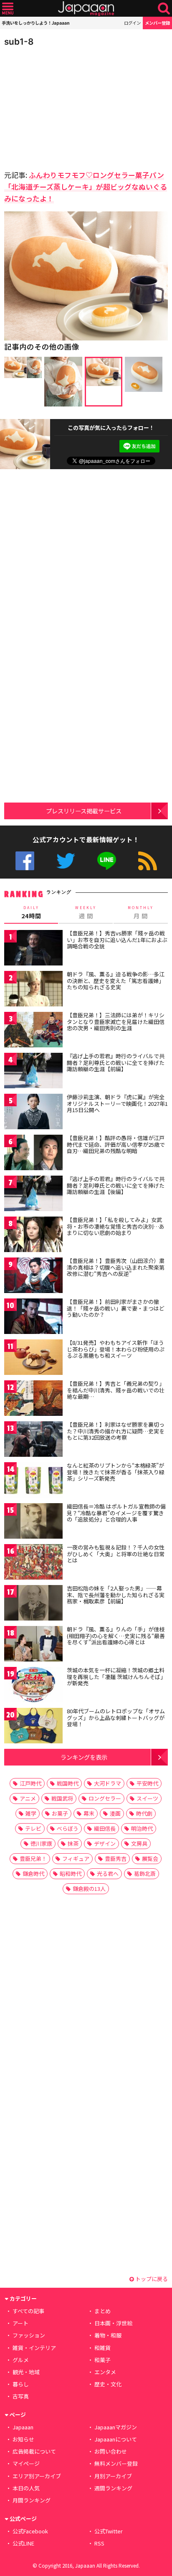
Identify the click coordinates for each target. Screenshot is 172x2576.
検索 (164, 9)
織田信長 (105, 1828)
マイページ (26, 2463)
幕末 (89, 1813)
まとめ (102, 2311)
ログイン (132, 23)
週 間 (86, 912)
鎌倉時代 (33, 1874)
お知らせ (23, 2439)
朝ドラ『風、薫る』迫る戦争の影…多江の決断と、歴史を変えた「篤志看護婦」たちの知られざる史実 (116, 981)
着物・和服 (108, 2335)
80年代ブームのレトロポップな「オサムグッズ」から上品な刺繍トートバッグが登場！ (116, 1717)
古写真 (21, 2396)
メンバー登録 (157, 23)
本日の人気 (26, 2488)
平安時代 (147, 1783)
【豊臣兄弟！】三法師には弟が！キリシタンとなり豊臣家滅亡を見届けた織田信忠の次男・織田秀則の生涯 (116, 1021)
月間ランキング (32, 2500)
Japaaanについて (116, 2439)
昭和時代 (71, 1874)
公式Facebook (25, 861)
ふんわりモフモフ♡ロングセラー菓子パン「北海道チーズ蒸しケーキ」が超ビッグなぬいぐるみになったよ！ (86, 187)
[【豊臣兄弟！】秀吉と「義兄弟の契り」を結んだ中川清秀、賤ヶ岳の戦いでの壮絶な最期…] (33, 1399)
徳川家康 (41, 1843)
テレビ (33, 1828)
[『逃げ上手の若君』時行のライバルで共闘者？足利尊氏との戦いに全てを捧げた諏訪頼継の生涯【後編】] (33, 1195)
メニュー (8, 9)
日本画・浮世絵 (113, 2323)
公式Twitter (66, 861)
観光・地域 (26, 2372)
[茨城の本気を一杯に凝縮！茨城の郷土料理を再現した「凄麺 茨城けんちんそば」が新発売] (33, 1686)
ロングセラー (105, 1798)
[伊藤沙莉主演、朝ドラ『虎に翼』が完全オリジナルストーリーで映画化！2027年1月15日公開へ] (33, 1113)
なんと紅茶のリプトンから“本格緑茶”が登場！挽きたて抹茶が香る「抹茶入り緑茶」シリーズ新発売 (116, 1472)
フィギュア (76, 1858)
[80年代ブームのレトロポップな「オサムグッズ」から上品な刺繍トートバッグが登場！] (33, 1727)
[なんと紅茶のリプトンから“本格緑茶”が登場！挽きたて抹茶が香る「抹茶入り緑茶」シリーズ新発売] (33, 1481)
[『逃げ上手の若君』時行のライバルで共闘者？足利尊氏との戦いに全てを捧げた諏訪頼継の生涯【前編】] (33, 1072)
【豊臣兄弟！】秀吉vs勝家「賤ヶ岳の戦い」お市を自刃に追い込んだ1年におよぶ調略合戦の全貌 (117, 940)
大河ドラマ (107, 1783)
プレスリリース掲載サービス (84, 811)
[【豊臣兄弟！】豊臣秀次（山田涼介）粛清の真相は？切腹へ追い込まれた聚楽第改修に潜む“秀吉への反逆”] (33, 1277)
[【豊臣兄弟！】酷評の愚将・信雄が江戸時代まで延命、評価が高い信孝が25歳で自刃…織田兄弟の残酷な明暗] (33, 1154)
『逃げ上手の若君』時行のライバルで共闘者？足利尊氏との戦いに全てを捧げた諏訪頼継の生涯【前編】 (116, 1062)
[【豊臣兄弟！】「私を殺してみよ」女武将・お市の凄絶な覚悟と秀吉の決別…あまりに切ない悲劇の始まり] (33, 1236)
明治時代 (142, 1828)
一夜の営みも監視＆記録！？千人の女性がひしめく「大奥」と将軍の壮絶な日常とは (116, 1554)
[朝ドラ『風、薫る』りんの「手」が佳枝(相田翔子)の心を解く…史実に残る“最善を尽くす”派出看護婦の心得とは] (33, 1645)
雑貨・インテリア (34, 2348)
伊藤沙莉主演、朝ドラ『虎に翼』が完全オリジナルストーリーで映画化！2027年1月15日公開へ (117, 1103)
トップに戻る (151, 2279)
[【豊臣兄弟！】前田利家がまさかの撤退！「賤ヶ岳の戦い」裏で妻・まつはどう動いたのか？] (33, 1317)
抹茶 (73, 1843)
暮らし (21, 2384)
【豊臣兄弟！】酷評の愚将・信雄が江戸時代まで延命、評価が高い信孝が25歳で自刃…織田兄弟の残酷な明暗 (116, 1144)
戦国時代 (68, 1783)
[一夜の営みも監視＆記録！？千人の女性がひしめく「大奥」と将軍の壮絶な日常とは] (33, 1563)
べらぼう (68, 1828)
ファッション (29, 2335)
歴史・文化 (108, 2384)
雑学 (31, 1813)
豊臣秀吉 (116, 1858)
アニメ (28, 1798)
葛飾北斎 (145, 1874)
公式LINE (107, 861)
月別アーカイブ (113, 2476)
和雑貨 (102, 2348)
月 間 (141, 912)
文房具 (139, 1843)
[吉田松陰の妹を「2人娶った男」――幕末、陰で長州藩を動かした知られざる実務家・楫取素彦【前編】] (33, 1604)
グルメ (21, 2360)
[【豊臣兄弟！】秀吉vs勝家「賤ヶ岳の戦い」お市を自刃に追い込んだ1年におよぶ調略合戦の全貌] (33, 949)
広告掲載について (34, 2451)
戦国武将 (62, 1798)
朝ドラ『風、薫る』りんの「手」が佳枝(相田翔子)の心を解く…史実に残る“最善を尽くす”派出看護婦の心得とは (116, 1636)
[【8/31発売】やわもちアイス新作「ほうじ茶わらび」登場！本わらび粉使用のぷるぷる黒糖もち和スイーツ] (33, 1358)
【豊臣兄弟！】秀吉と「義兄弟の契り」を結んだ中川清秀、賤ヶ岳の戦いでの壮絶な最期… (116, 1390)
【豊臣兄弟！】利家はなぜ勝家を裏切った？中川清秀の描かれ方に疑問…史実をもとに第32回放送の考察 (116, 1431)
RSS (148, 861)
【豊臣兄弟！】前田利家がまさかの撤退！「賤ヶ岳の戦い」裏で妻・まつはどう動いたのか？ (116, 1308)
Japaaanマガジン (116, 2427)
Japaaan (86, 9)
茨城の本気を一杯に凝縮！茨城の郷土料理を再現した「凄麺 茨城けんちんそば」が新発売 (116, 1677)
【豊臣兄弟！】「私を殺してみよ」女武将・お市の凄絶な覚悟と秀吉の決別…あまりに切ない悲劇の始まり (116, 1226)
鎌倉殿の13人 (89, 1889)
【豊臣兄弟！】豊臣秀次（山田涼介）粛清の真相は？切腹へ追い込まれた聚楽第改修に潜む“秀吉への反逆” (116, 1267)
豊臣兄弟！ (33, 1858)
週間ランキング (113, 2488)
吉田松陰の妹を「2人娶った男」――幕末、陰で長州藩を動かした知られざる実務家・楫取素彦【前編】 (116, 1595)
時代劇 (144, 1813)
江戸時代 (30, 1783)
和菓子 (102, 2360)
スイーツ (147, 1798)
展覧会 (150, 1858)
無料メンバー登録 (116, 2463)
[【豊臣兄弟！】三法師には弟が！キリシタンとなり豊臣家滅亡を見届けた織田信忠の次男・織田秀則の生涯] (33, 1031)
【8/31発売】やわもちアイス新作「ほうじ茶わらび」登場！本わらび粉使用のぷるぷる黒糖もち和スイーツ (116, 1349)
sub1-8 (19, 42)
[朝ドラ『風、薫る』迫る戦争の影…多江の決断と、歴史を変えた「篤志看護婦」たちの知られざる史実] (33, 990)
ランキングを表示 (84, 1757)
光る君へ (108, 1874)
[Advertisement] (63, 106)
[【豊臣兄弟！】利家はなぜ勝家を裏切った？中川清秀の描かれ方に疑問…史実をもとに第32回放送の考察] (33, 1440)
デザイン (105, 1843)
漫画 (115, 1813)
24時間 (31, 912)
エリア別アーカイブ (37, 2476)
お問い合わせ (111, 2451)
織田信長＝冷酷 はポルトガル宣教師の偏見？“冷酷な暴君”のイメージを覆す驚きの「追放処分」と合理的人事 (116, 1513)
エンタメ (105, 2372)
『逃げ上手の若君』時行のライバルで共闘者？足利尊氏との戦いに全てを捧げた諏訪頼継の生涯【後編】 (116, 1185)
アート (20, 2323)
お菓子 (60, 1813)
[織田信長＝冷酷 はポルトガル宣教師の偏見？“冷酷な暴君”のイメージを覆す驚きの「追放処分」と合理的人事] (33, 1522)
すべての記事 (28, 2311)
